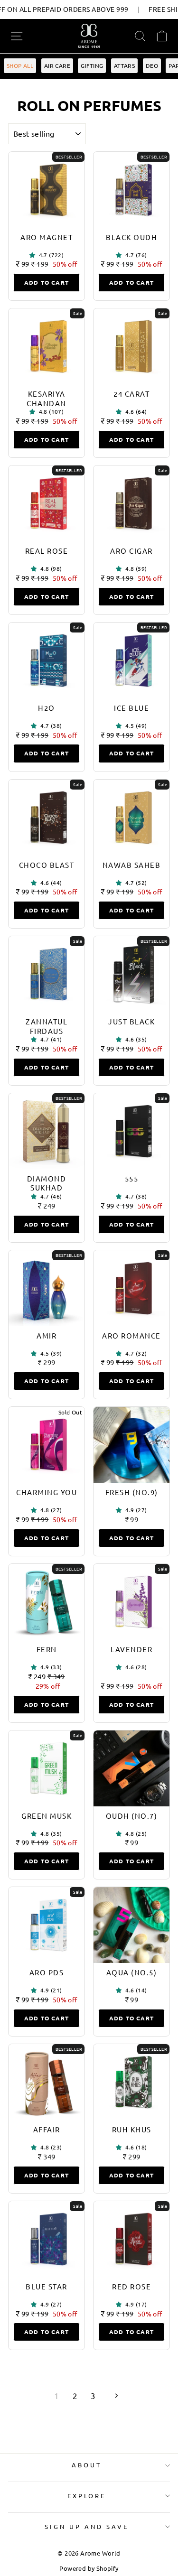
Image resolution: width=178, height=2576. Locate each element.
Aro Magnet (47, 237)
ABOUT (87, 2465)
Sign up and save (87, 2526)
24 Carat (131, 394)
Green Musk (47, 1816)
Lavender (131, 1649)
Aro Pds (47, 1972)
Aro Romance (131, 1335)
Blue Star (47, 2286)
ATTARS (124, 65)
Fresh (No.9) (132, 1492)
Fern (47, 1649)
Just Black (131, 1021)
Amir (47, 1335)
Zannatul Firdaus (47, 1026)
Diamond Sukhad (47, 1183)
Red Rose (131, 2286)
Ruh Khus (132, 2129)
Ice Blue (131, 708)
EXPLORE (87, 2496)
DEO (152, 65)
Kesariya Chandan (47, 398)
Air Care (57, 65)
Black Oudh (131, 237)
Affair (47, 2129)
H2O (47, 708)
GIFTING (92, 65)
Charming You (47, 1492)
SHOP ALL (20, 65)
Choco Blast (47, 865)
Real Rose (47, 551)
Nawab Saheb (132, 865)
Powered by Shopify (89, 2568)
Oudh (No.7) (132, 1816)
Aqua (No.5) (132, 1972)
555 (132, 1178)
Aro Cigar (131, 551)
